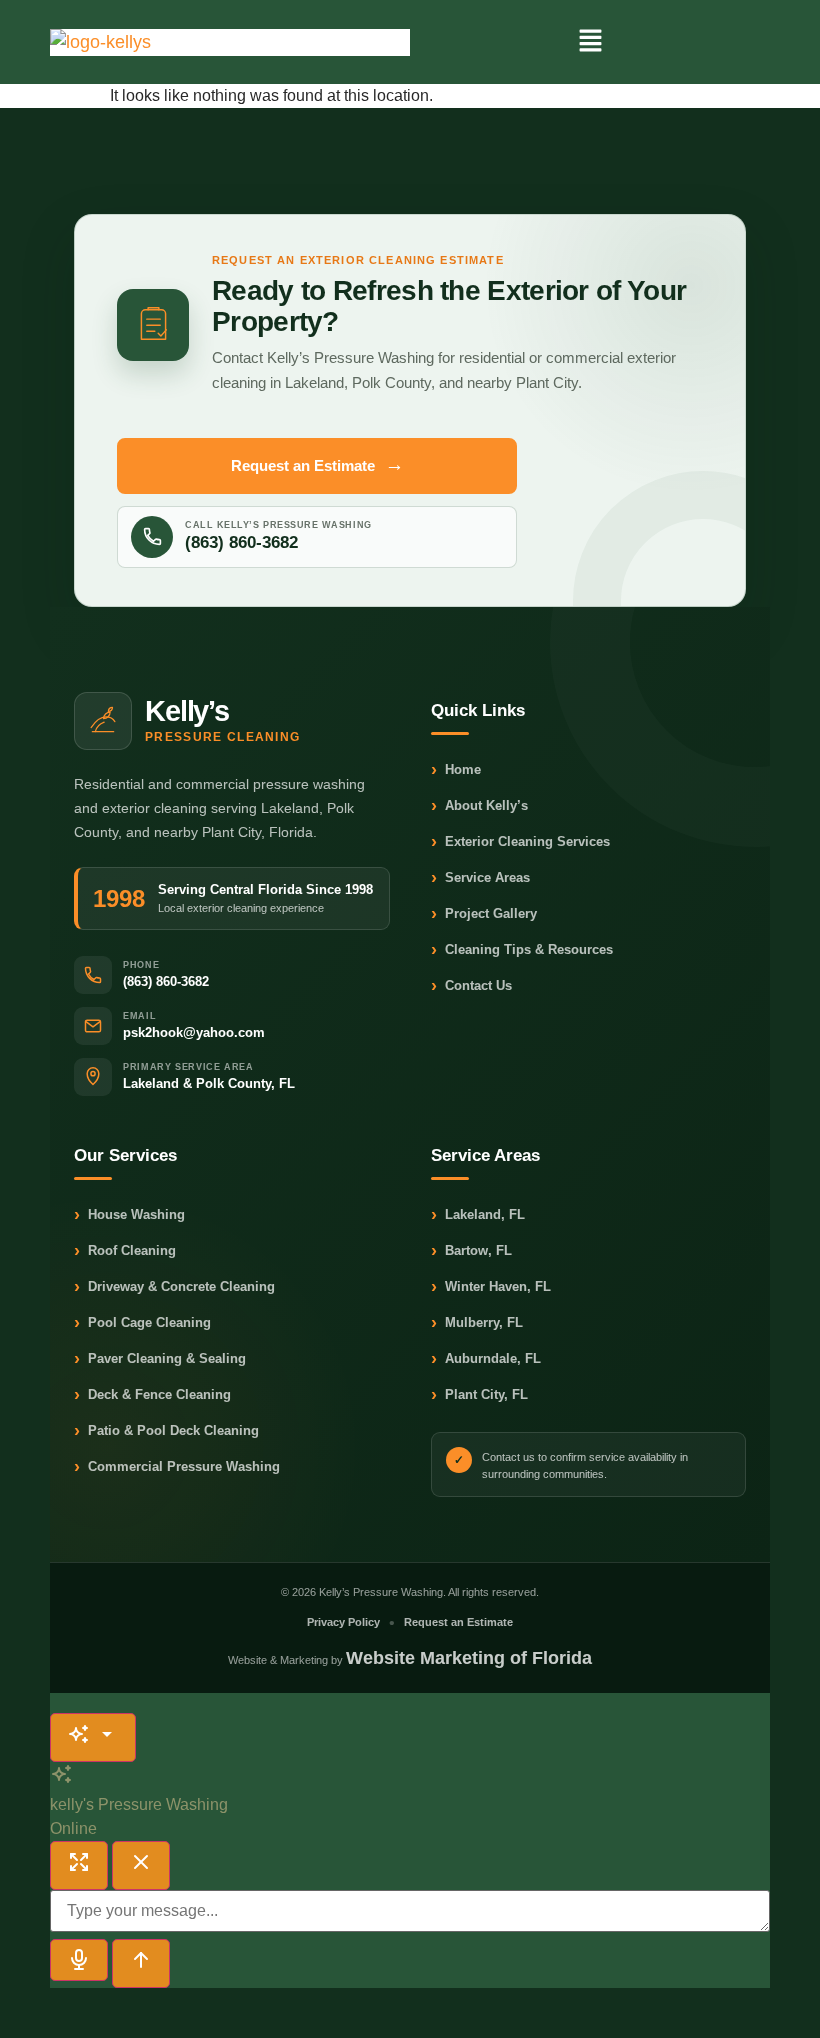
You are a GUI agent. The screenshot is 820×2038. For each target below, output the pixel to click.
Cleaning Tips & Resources (522, 950)
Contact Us (471, 986)
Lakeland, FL (478, 1215)
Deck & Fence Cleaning (152, 1395)
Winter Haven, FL (491, 1287)
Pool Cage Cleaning (142, 1323)
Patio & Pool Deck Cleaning (166, 1431)
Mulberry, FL (477, 1323)
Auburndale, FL (486, 1359)
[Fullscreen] (79, 1865)
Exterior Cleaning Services (520, 842)
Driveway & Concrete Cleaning (174, 1287)
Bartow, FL (471, 1251)
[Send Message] (141, 1963)
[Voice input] (79, 1960)
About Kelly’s (479, 806)
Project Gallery (484, 914)
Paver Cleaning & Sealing (160, 1359)
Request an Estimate (317, 464)
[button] (590, 42)
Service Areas (480, 878)
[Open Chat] (93, 1737)
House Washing (129, 1215)
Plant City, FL (479, 1395)
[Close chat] (141, 1865)
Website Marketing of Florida (469, 1658)
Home (456, 770)
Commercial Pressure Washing (177, 1467)
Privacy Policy (343, 1622)
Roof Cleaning (125, 1251)
